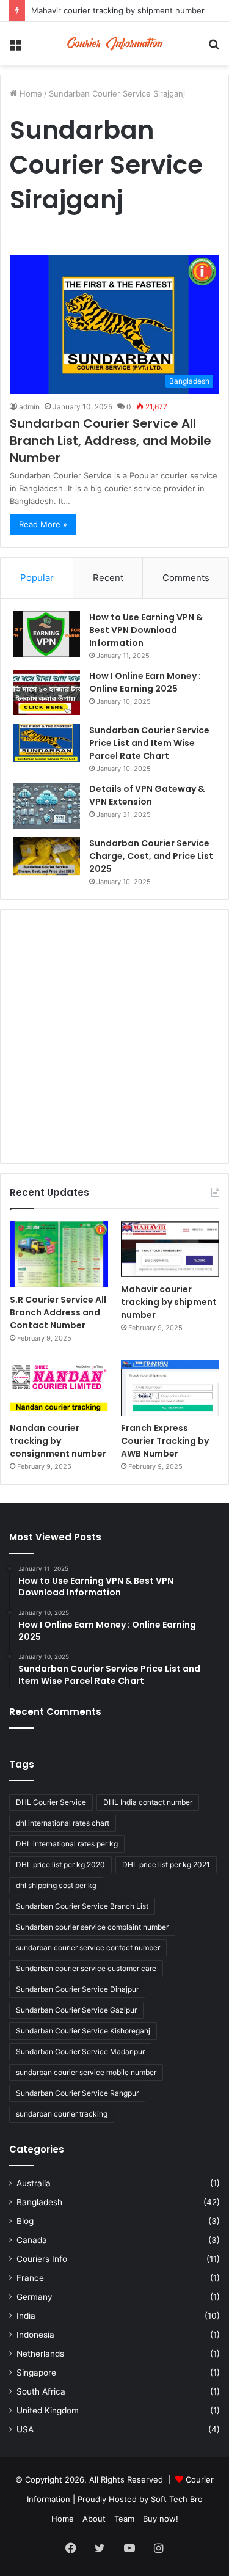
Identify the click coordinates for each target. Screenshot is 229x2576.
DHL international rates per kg (67, 1844)
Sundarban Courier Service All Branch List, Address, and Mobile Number (111, 441)
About (94, 2519)
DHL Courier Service (51, 1802)
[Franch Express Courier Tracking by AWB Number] (170, 1388)
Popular (37, 578)
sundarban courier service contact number (88, 1948)
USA (25, 2429)
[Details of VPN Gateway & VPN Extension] (46, 806)
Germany (35, 2297)
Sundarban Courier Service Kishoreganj (83, 2031)
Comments (186, 578)
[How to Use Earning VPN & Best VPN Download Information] (46, 634)
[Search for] (214, 48)
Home (30, 93)
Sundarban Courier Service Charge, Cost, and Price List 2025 (151, 856)
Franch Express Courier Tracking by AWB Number (165, 1441)
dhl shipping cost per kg (56, 1885)
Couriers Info (42, 2259)
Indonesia (35, 2335)
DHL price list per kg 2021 (166, 1864)
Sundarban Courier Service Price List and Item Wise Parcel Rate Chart (149, 743)
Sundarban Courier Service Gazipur (76, 2010)
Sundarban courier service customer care (86, 1968)
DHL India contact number (148, 1802)
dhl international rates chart (63, 1823)
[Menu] (15, 48)
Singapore (36, 2373)
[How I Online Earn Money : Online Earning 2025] (46, 693)
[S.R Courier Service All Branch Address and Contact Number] (59, 1254)
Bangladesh (39, 2202)
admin (29, 407)
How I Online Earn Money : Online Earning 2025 (145, 682)
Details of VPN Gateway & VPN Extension (147, 795)
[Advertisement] (114, 1037)
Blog (25, 2221)
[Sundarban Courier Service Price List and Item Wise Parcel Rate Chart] (46, 743)
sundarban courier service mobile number (86, 2072)
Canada (32, 2240)
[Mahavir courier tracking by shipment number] (170, 1249)
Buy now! (161, 2519)
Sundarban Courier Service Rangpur (77, 2093)
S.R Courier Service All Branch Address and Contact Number (58, 1312)
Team (124, 2519)
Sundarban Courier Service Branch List (82, 1906)
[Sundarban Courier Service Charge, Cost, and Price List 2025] (46, 856)
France (30, 2278)
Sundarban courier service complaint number (92, 1927)
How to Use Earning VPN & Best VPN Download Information (146, 630)
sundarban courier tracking (62, 2114)
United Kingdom (48, 2410)
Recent (108, 578)
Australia (34, 2183)
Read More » (43, 524)
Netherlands (40, 2354)
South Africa (41, 2391)
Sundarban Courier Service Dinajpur (77, 1989)
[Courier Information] (115, 44)
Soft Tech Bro (177, 2499)
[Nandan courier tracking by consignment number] (59, 1388)
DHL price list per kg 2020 (60, 1864)
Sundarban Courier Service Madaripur (80, 2051)
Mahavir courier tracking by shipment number (118, 10)
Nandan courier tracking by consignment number (58, 1441)
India (26, 2316)
